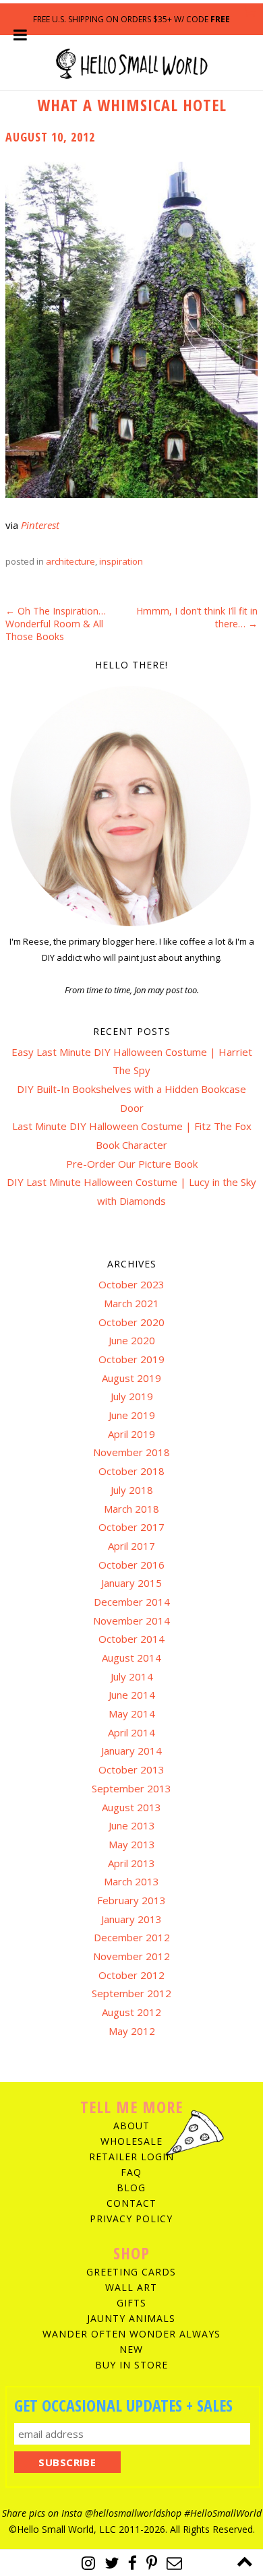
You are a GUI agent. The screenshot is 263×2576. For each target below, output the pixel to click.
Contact (131, 2203)
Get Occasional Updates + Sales (123, 2405)
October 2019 (131, 1359)
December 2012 (132, 1937)
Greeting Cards (131, 2272)
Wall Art (131, 2287)
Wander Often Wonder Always (131, 2334)
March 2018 (131, 1509)
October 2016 (131, 1565)
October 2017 (131, 1527)
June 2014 (132, 1695)
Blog (131, 2188)
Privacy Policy (131, 2219)
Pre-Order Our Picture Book (132, 1164)
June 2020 (132, 1340)
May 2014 (132, 1714)
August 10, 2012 (50, 137)
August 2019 (131, 1378)
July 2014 (132, 1676)
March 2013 (131, 1881)
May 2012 (132, 2031)
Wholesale (131, 2141)
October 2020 (131, 1322)
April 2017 (131, 1546)
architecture (70, 561)
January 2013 (131, 1919)
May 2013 (132, 1844)
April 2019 (131, 1434)
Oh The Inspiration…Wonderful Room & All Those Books (56, 624)
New (131, 2349)
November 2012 (131, 1956)
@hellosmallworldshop (133, 2513)
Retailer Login (131, 2157)
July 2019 (132, 1396)
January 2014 (131, 1751)
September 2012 (131, 1993)
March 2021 (131, 1303)
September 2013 (131, 1788)
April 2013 (131, 1863)
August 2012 (131, 2012)
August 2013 (131, 1807)
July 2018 (132, 1490)
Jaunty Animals (131, 2318)
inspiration (121, 561)
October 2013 (131, 1769)
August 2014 (131, 1658)
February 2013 (131, 1900)
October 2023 (131, 1284)
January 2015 (131, 1583)
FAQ (131, 2172)
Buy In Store (131, 2365)
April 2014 (131, 1732)
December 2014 (132, 1602)
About (131, 2126)
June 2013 (132, 1825)
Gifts (131, 2303)
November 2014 (131, 1621)
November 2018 (131, 1452)
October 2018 (131, 1471)
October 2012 (131, 1975)
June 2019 (132, 1415)
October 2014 (131, 1639)
